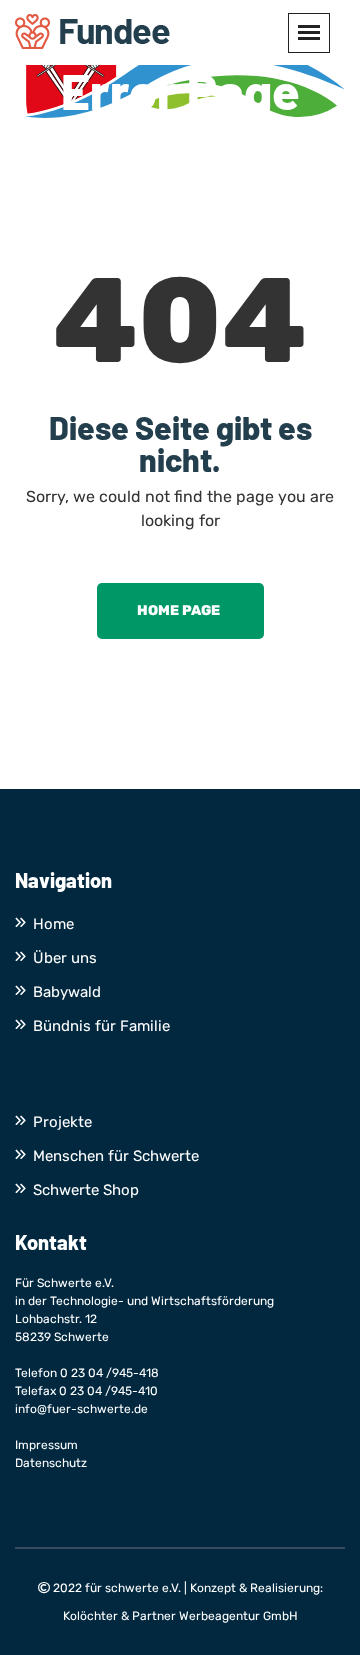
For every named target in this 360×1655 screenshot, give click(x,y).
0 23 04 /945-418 (109, 1373)
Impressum (46, 1445)
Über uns (65, 958)
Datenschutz (51, 1463)
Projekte (62, 1122)
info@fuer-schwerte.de (81, 1409)
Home (53, 924)
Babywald (67, 992)
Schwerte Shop (86, 1190)
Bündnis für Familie (101, 1026)
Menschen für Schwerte (116, 1156)
